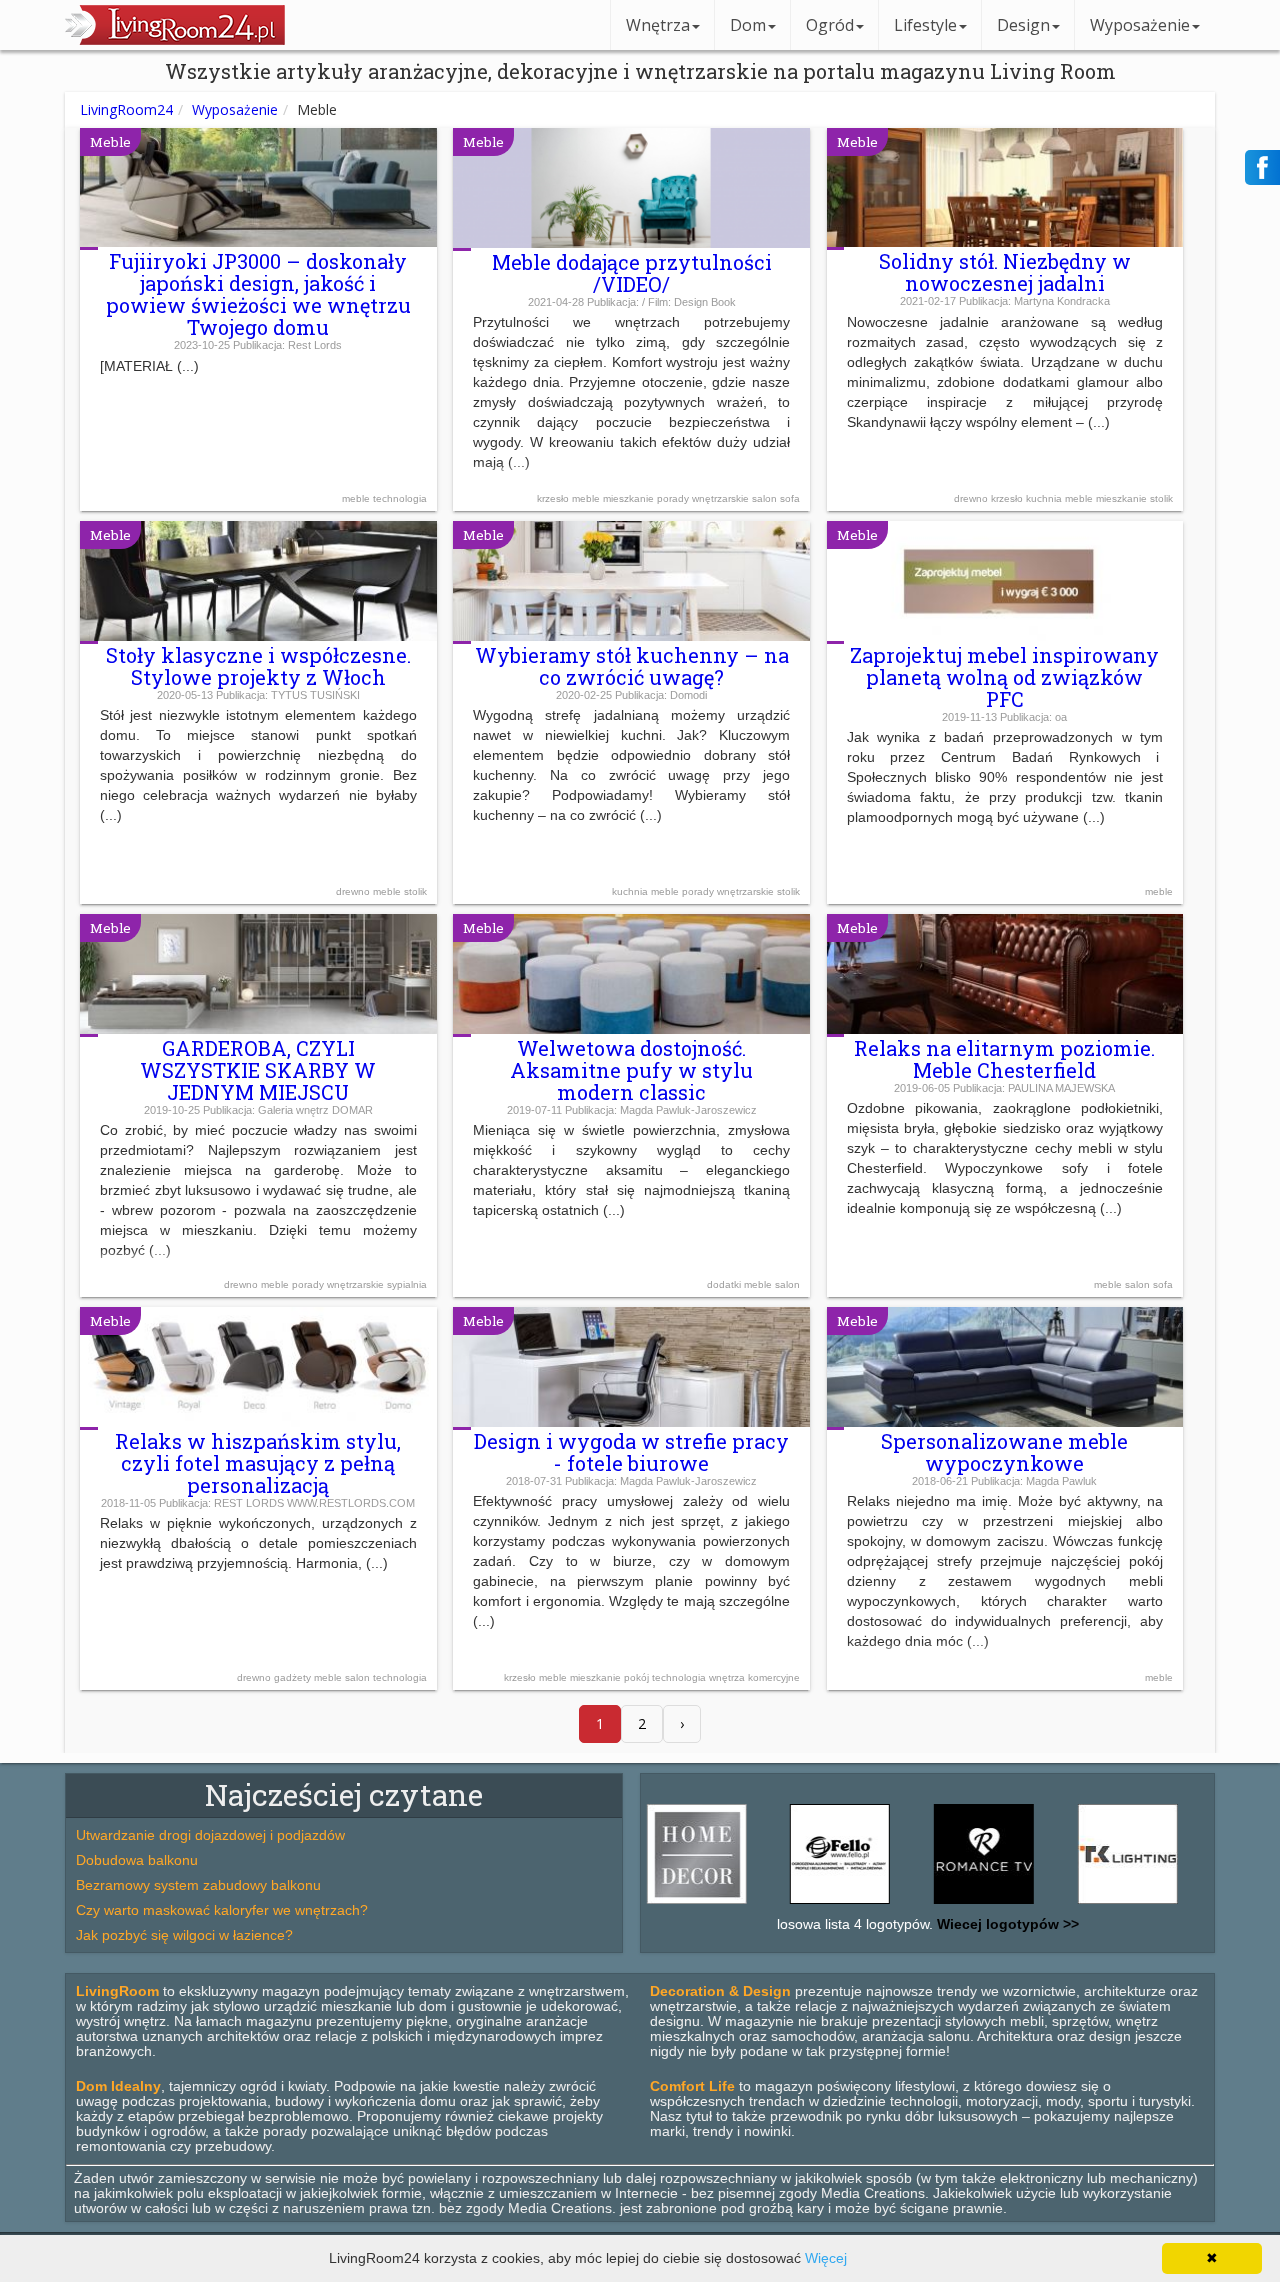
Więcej (826, 2258)
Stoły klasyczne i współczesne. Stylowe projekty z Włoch (258, 666)
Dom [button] (748, 25)
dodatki (725, 1284)
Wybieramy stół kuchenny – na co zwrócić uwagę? (632, 666)
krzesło (554, 498)
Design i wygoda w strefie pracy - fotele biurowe (631, 1452)
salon (766, 498)
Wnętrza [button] (658, 25)
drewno (972, 498)
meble (357, 498)
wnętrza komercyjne (754, 1677)
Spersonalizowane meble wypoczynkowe (1004, 1452)
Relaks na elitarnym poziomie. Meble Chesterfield (1004, 1059)
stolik (1161, 498)
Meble (110, 142)
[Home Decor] (650, 1904)
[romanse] (937, 1904)
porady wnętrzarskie (704, 498)
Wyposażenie (235, 109)
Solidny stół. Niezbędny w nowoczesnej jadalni (1005, 272)
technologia (400, 498)
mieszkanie (630, 498)
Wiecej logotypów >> (1006, 1924)
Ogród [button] (830, 25)
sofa (790, 498)
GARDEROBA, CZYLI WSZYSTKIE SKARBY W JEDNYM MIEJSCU (258, 1070)
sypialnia (407, 1284)
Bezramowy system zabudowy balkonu (198, 1885)
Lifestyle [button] (925, 25)
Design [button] (1023, 25)
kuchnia (1045, 498)
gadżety (294, 1677)
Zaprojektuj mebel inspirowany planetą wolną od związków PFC (1004, 677)
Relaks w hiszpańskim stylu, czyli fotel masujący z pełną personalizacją (258, 1463)
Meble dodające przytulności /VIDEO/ (632, 273)
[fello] (793, 1904)
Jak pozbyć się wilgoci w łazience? (184, 1935)
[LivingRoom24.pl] (175, 40)
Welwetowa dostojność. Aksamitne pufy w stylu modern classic (631, 1070)
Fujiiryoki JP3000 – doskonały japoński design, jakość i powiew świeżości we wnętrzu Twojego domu (258, 294)
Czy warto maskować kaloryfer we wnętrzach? (222, 1910)
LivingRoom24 (126, 109)
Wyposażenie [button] (1140, 25)
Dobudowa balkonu (137, 1860)
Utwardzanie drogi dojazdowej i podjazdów (210, 1835)
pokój (638, 1677)
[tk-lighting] (1081, 1904)
